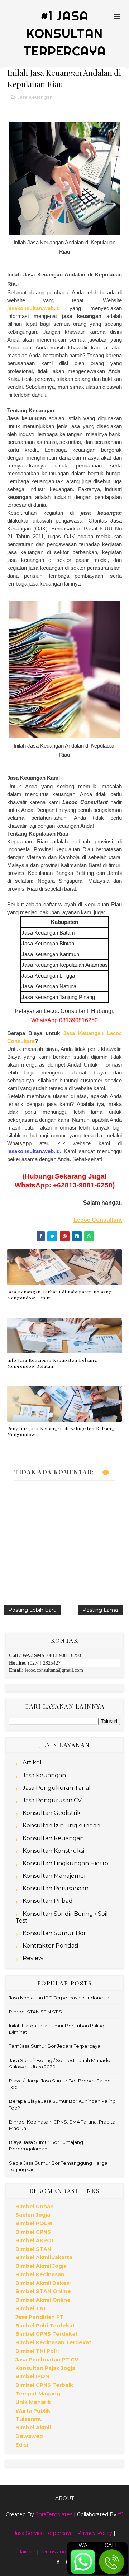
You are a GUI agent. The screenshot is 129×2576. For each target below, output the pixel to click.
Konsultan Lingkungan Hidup (65, 1863)
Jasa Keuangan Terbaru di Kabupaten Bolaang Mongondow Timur (60, 1295)
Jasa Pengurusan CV (52, 1800)
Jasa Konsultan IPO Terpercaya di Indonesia (59, 1998)
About (64, 2498)
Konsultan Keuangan (53, 1838)
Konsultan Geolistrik (52, 1813)
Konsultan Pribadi (48, 1901)
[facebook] (58, 2562)
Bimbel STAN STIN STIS (35, 2012)
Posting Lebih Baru (32, 1610)
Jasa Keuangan (35, 97)
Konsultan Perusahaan (56, 1888)
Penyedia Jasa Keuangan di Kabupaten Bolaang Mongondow (61, 1431)
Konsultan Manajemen (55, 1876)
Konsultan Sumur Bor (54, 1933)
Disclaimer (22, 2552)
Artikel (32, 1762)
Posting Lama (100, 1610)
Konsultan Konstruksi (53, 1851)
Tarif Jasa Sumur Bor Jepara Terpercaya (55, 2046)
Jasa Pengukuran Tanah (58, 1788)
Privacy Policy (95, 2533)
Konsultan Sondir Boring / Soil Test (62, 1917)
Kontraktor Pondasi (50, 1946)
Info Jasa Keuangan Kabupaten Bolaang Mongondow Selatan (52, 1363)
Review (33, 1958)
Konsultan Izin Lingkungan (61, 1825)
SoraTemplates (54, 2514)
